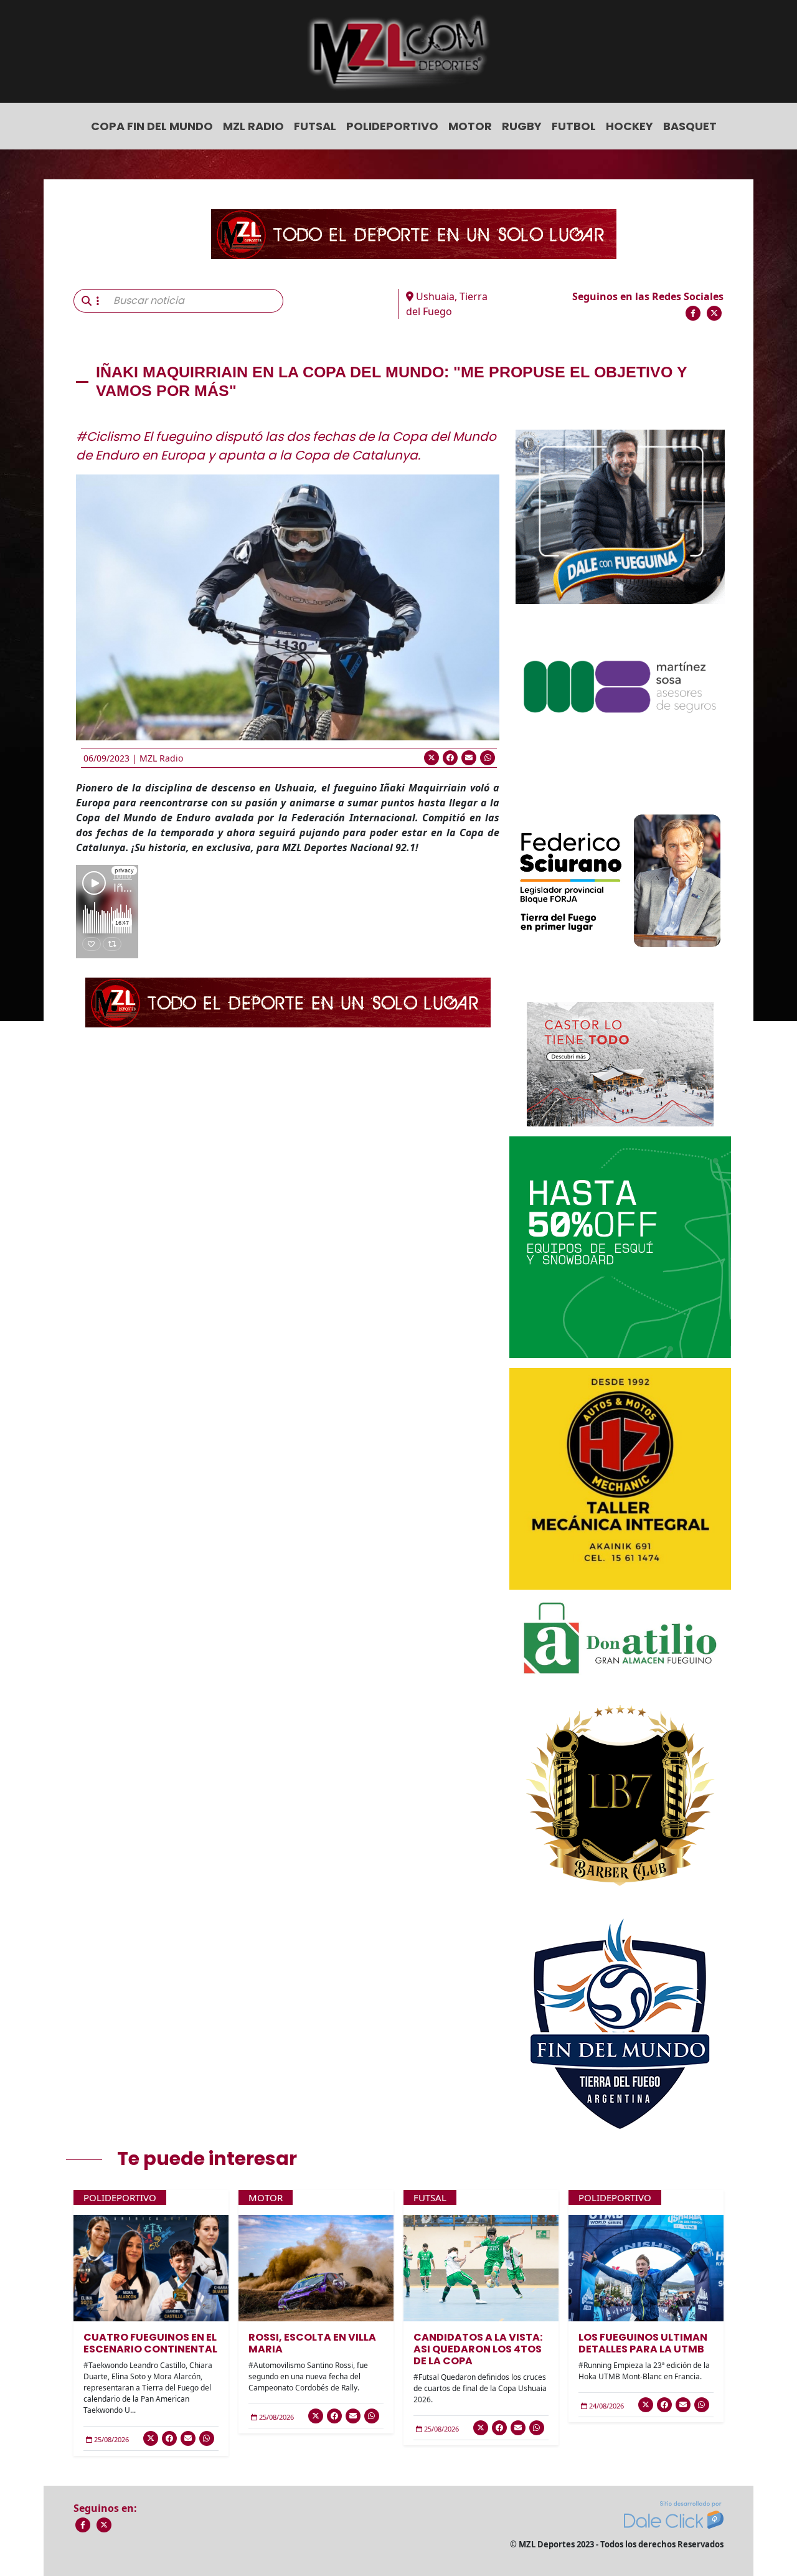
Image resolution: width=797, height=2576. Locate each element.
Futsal (315, 126)
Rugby (522, 126)
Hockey (630, 126)
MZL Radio (253, 126)
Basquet (690, 126)
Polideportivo (392, 126)
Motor (470, 126)
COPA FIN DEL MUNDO (152, 126)
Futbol (574, 126)
